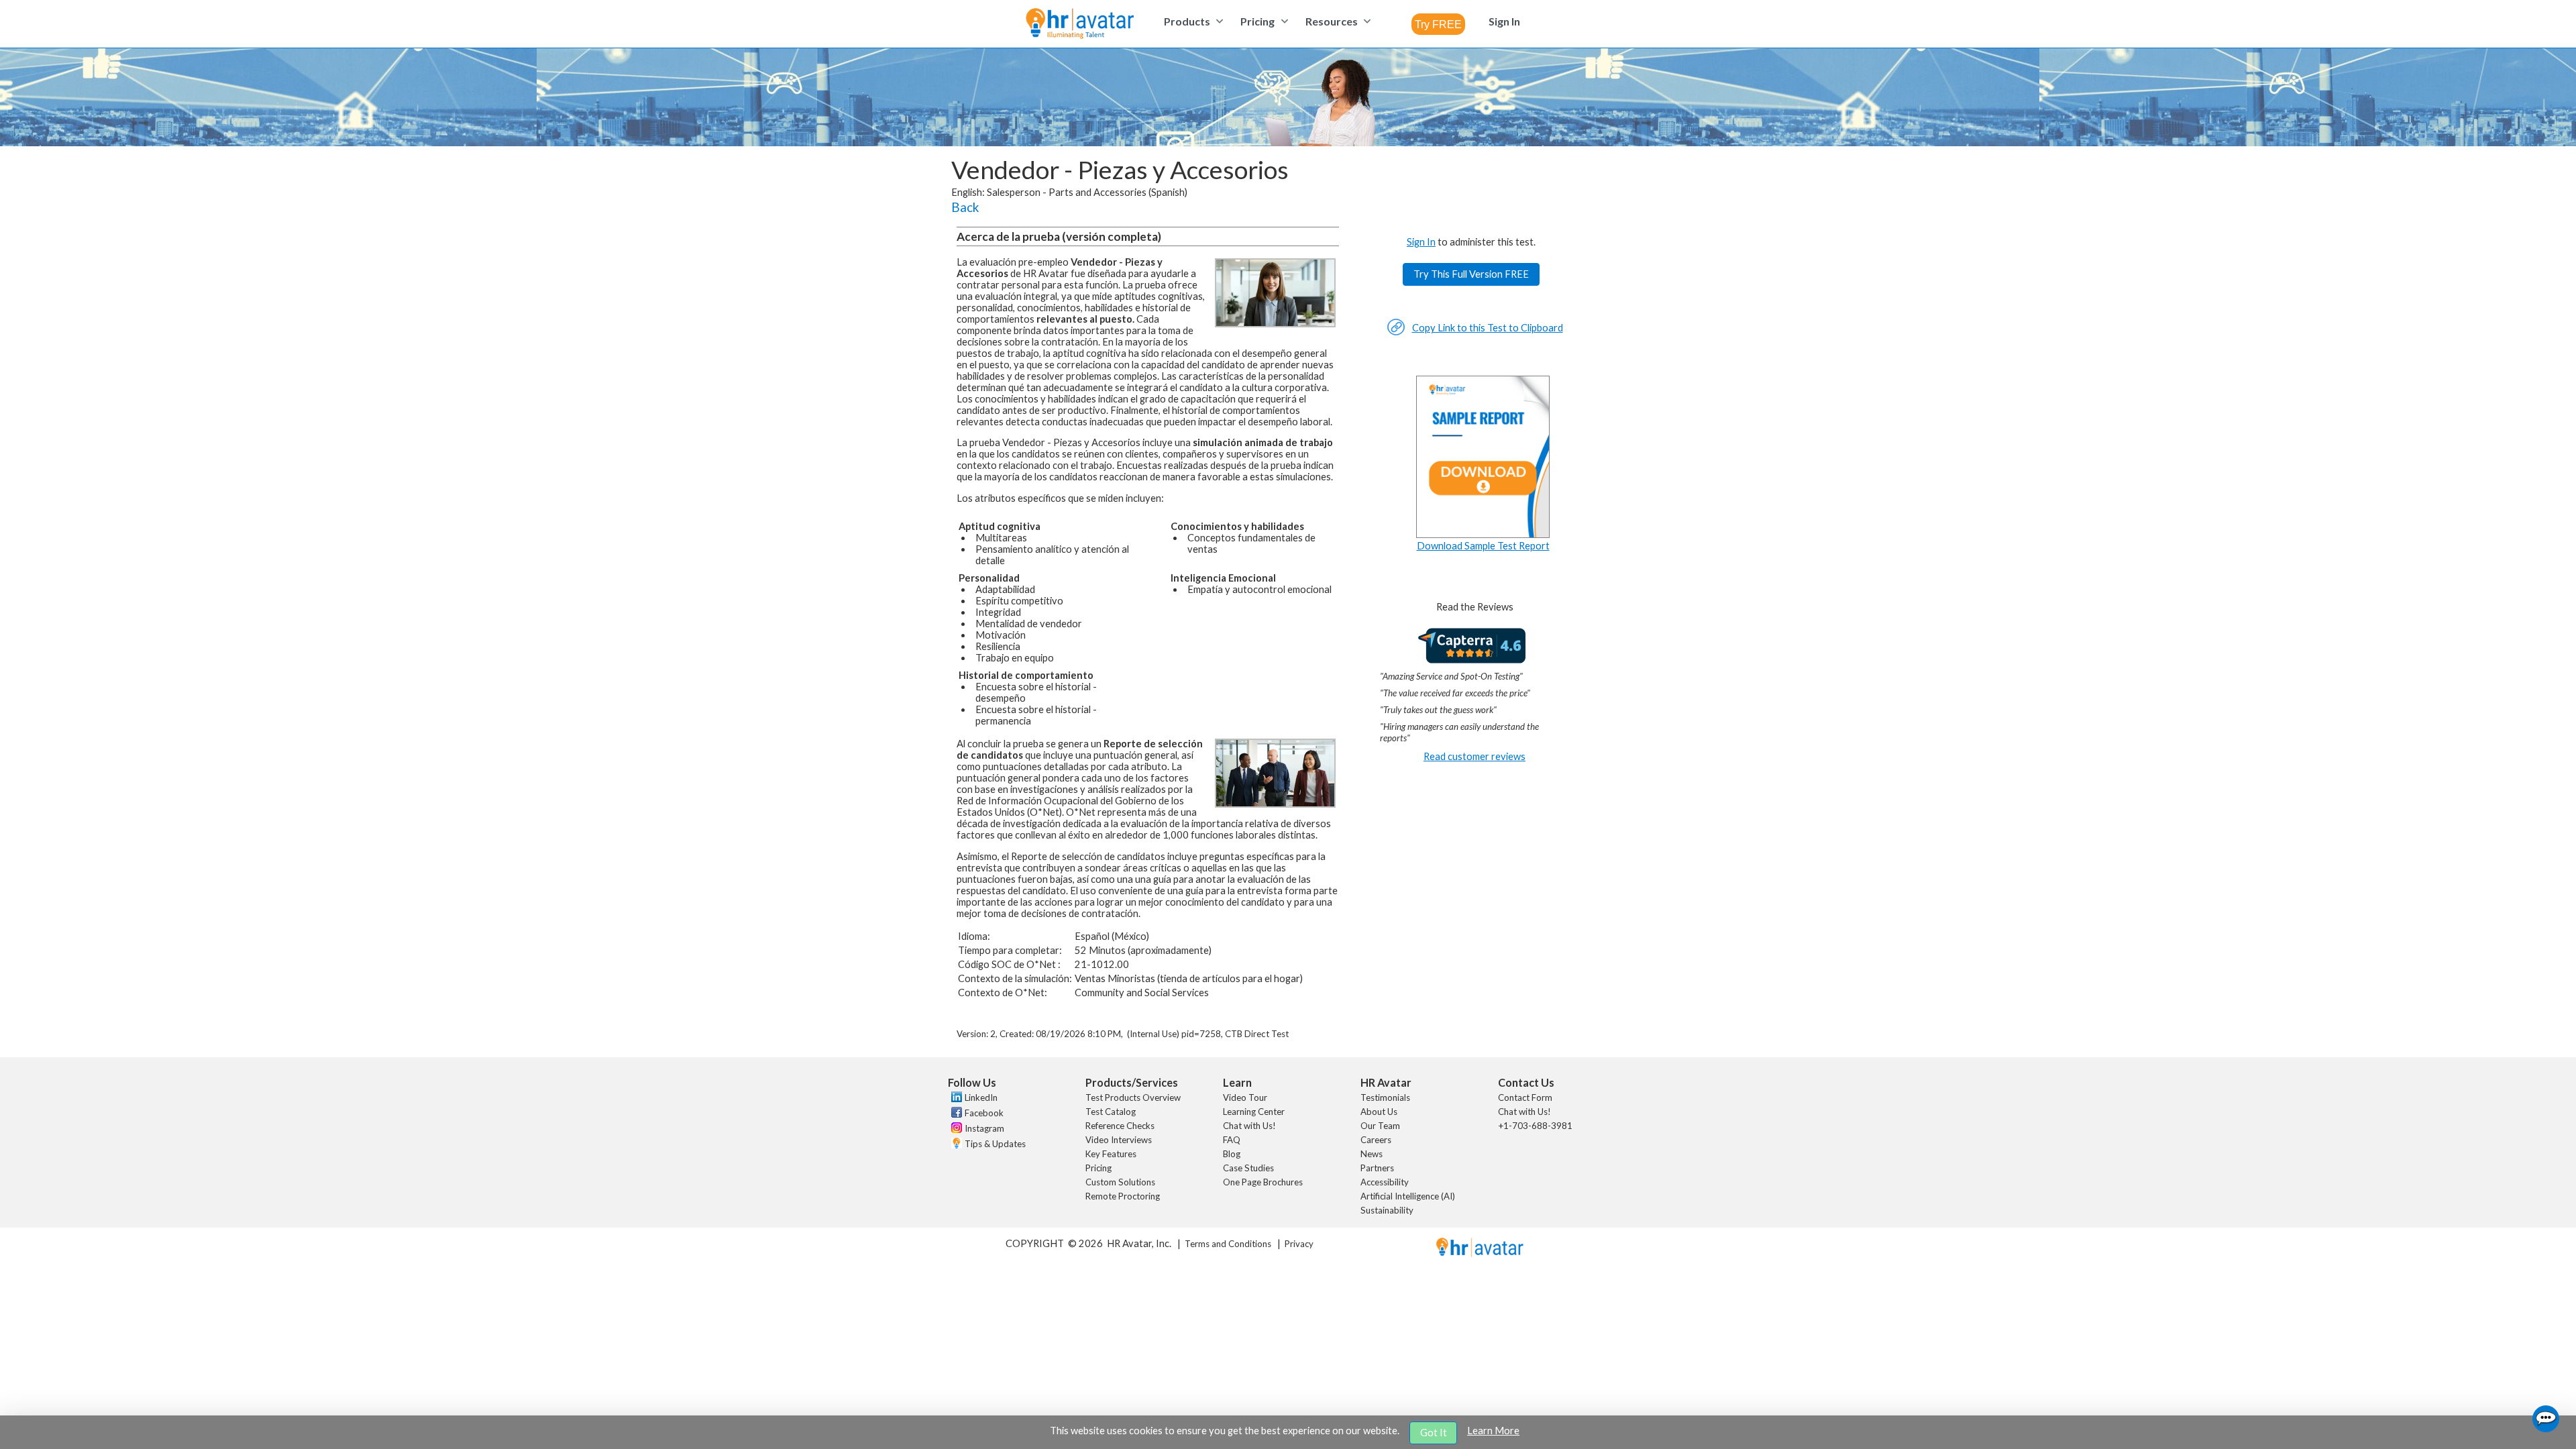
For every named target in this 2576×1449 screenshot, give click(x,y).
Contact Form (1525, 1097)
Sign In (1421, 242)
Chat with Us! (1249, 1126)
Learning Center (1254, 1112)
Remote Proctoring (1123, 1196)
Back (965, 207)
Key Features (1111, 1154)
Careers (1376, 1140)
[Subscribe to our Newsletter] (955, 1145)
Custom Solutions (1120, 1182)
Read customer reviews (1474, 756)
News (1372, 1154)
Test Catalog (1111, 1112)
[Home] (1080, 24)
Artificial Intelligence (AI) (1408, 1196)
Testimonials (1385, 1097)
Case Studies (1248, 1168)
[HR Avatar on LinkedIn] (955, 1099)
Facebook (984, 1113)
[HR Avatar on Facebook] (955, 1114)
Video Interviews (1119, 1140)
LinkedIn (981, 1097)
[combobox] (1438, 24)
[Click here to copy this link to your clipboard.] (1396, 332)
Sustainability (1387, 1210)
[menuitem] (1192, 21)
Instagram (984, 1128)
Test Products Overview (1133, 1097)
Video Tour (1245, 1097)
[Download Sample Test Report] (1483, 534)
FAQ (1232, 1140)
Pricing (1098, 1168)
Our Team (1380, 1126)
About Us (1379, 1112)
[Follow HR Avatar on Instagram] (955, 1130)
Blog (1232, 1154)
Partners (1377, 1168)
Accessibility (1385, 1182)
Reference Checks (1120, 1126)
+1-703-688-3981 (1535, 1126)
